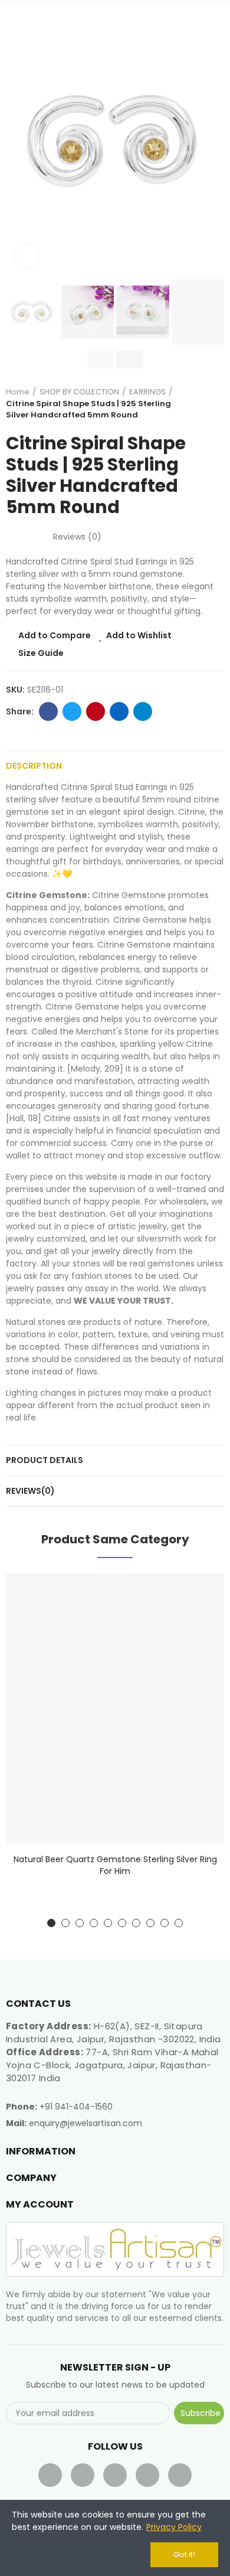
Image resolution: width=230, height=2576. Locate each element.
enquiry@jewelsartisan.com (86, 2123)
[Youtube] (115, 2475)
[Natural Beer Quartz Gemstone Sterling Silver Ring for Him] (115, 1708)
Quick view (195, 1641)
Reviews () (77, 537)
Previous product (186, 403)
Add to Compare (55, 635)
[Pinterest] (147, 2475)
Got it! (184, 2554)
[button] (18, 142)
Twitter (72, 711)
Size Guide (41, 653)
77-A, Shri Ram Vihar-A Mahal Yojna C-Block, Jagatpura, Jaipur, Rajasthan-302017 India (112, 2065)
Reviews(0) (30, 1491)
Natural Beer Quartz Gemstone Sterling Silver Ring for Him (115, 1865)
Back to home (201, 403)
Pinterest (96, 711)
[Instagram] (180, 2475)
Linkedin (119, 711)
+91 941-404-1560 (76, 2107)
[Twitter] (83, 2475)
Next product (215, 403)
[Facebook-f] (50, 2475)
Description (34, 766)
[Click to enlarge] (27, 256)
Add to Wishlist (139, 635)
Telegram (143, 711)
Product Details (45, 1460)
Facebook (48, 711)
